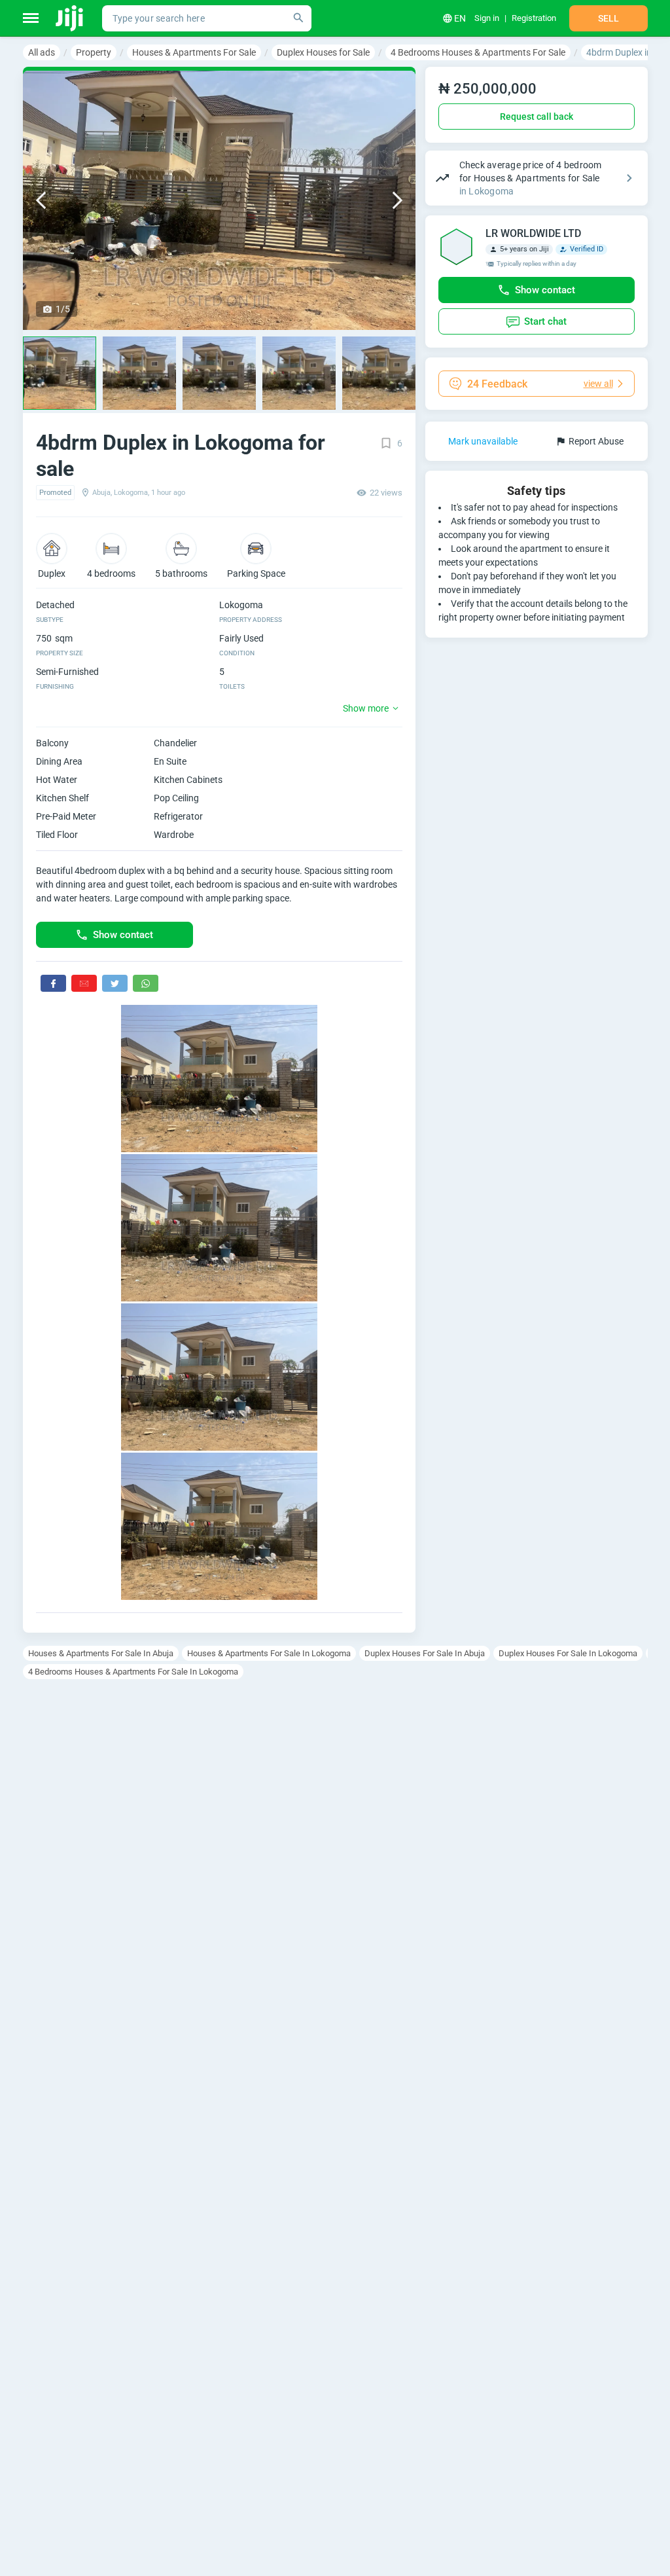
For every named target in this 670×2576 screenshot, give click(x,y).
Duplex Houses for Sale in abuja (425, 1653)
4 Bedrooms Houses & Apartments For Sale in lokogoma (133, 1672)
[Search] (298, 18)
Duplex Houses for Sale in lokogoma (568, 1653)
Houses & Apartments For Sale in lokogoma (269, 1653)
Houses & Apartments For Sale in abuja (101, 1653)
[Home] (70, 18)
